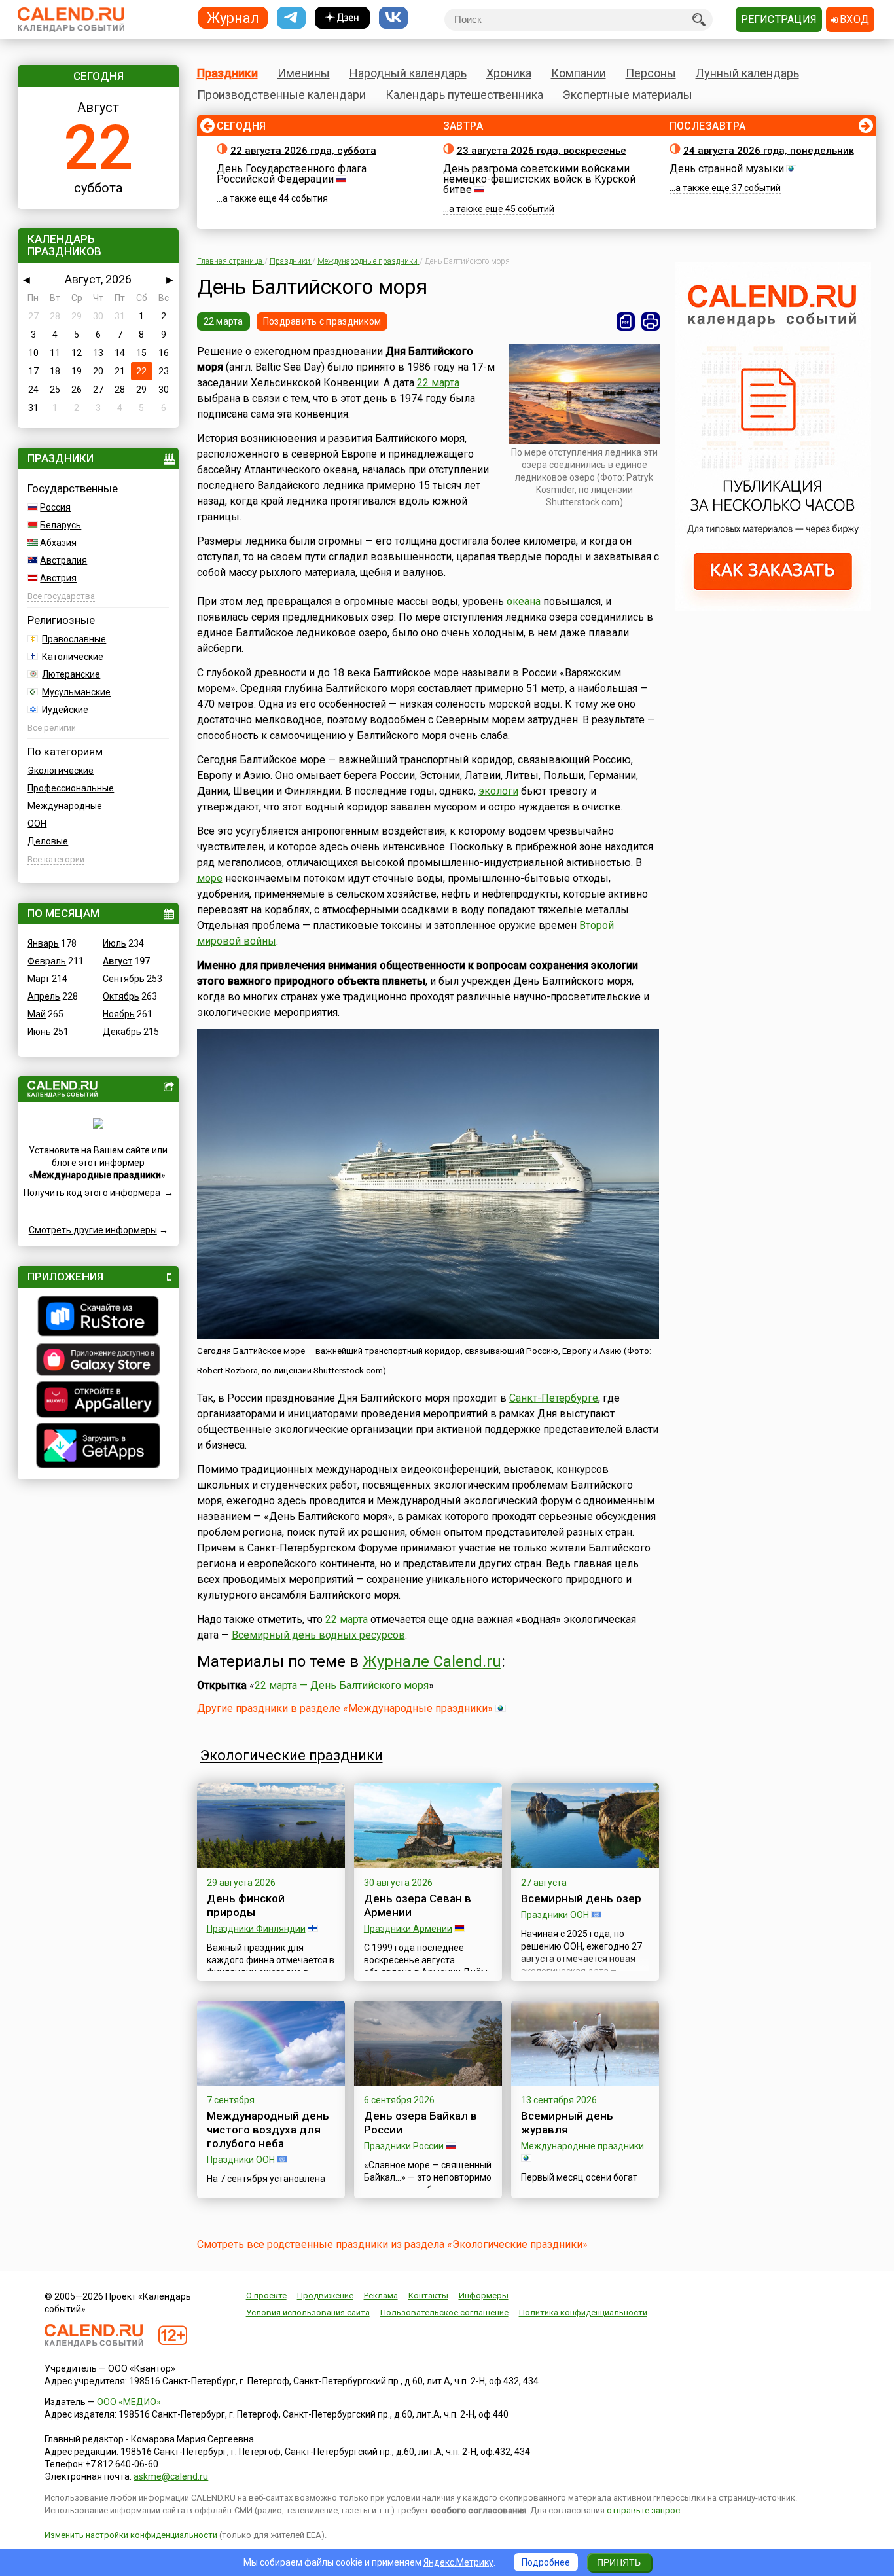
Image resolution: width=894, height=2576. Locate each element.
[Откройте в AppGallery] (98, 1401)
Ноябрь (119, 1014)
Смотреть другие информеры (93, 1230)
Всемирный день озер (581, 1898)
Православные (74, 639)
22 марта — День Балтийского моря (342, 1685)
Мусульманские (76, 692)
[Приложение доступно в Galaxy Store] (98, 1361)
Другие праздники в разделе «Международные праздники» (345, 1708)
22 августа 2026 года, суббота (303, 151)
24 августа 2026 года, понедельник (769, 151)
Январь (43, 943)
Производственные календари (281, 95)
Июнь (39, 1032)
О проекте (266, 2295)
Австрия (58, 578)
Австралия (63, 560)
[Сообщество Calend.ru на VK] (393, 18)
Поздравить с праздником (322, 321)
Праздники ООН (555, 1915)
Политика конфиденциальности (583, 2313)
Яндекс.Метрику (458, 2562)
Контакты (428, 2295)
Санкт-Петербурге (554, 1398)
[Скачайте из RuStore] (98, 1318)
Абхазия (58, 543)
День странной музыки (727, 169)
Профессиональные (71, 788)
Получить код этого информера (92, 1193)
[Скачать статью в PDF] (626, 321)
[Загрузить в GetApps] (98, 1447)
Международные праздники (582, 2146)
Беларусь (61, 525)
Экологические (61, 771)
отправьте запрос (643, 2510)
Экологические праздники (292, 1755)
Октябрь (121, 996)
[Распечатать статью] (651, 321)
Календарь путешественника (464, 95)
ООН (37, 824)
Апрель (44, 996)
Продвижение (325, 2295)
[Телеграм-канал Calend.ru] (291, 18)
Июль (115, 943)
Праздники (227, 73)
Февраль (47, 961)
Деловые (48, 841)
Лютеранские (71, 674)
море (210, 878)
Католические (73, 657)
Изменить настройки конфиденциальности (131, 2535)
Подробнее (546, 2562)
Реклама (381, 2295)
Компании (579, 73)
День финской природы (246, 1905)
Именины (304, 73)
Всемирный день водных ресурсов (318, 1635)
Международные (65, 806)
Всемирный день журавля (567, 2123)
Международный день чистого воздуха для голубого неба (268, 2130)
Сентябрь (124, 979)
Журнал (233, 17)
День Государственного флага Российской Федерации (292, 174)
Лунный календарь (747, 73)
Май (37, 1014)
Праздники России (404, 2146)
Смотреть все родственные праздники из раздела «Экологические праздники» (392, 2244)
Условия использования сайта (308, 2313)
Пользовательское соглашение (444, 2313)
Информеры (484, 2295)
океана (524, 601)
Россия (55, 507)
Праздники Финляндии (256, 1929)
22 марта (223, 321)
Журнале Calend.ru (432, 1661)
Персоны (651, 73)
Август (117, 961)
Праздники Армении (408, 1929)
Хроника (509, 73)
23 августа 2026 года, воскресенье (542, 151)
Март (39, 979)
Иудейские (65, 710)
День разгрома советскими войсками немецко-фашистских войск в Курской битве (539, 179)
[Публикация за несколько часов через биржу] (773, 608)
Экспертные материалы (628, 95)
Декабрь (122, 1032)
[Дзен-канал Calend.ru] (342, 18)
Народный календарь (408, 73)
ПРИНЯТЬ (619, 2562)
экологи (498, 791)
